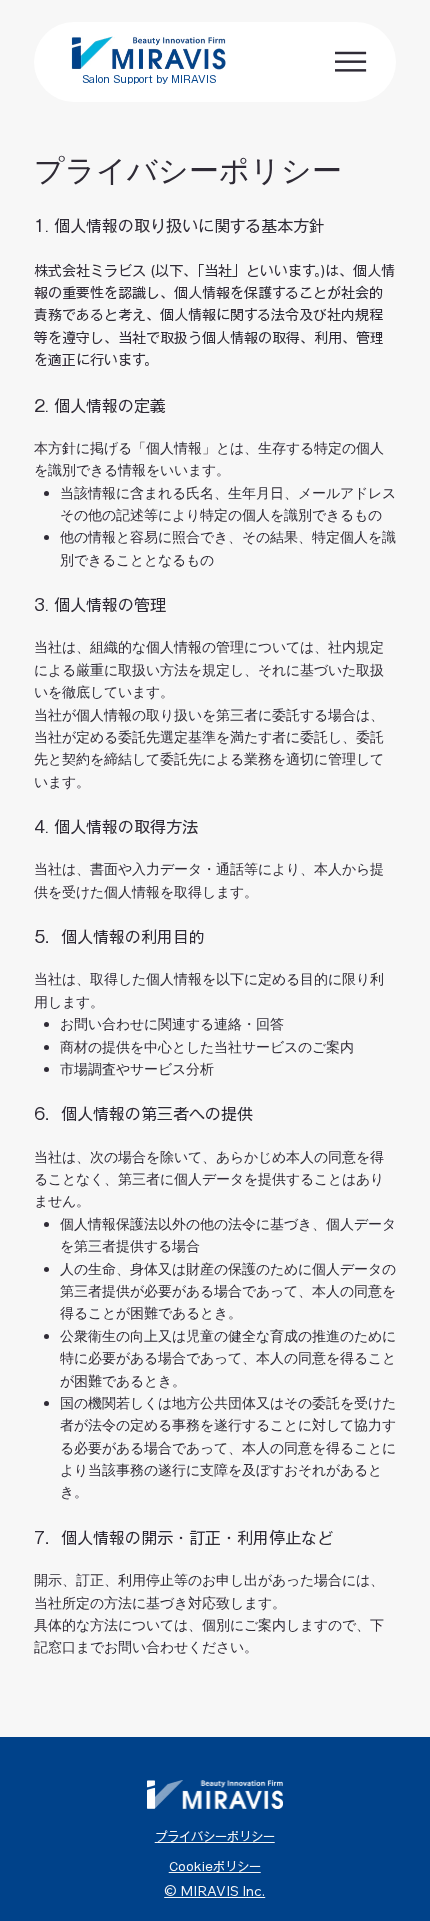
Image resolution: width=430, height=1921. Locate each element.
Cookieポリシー (215, 1866)
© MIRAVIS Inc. (214, 1891)
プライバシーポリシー (215, 1836)
